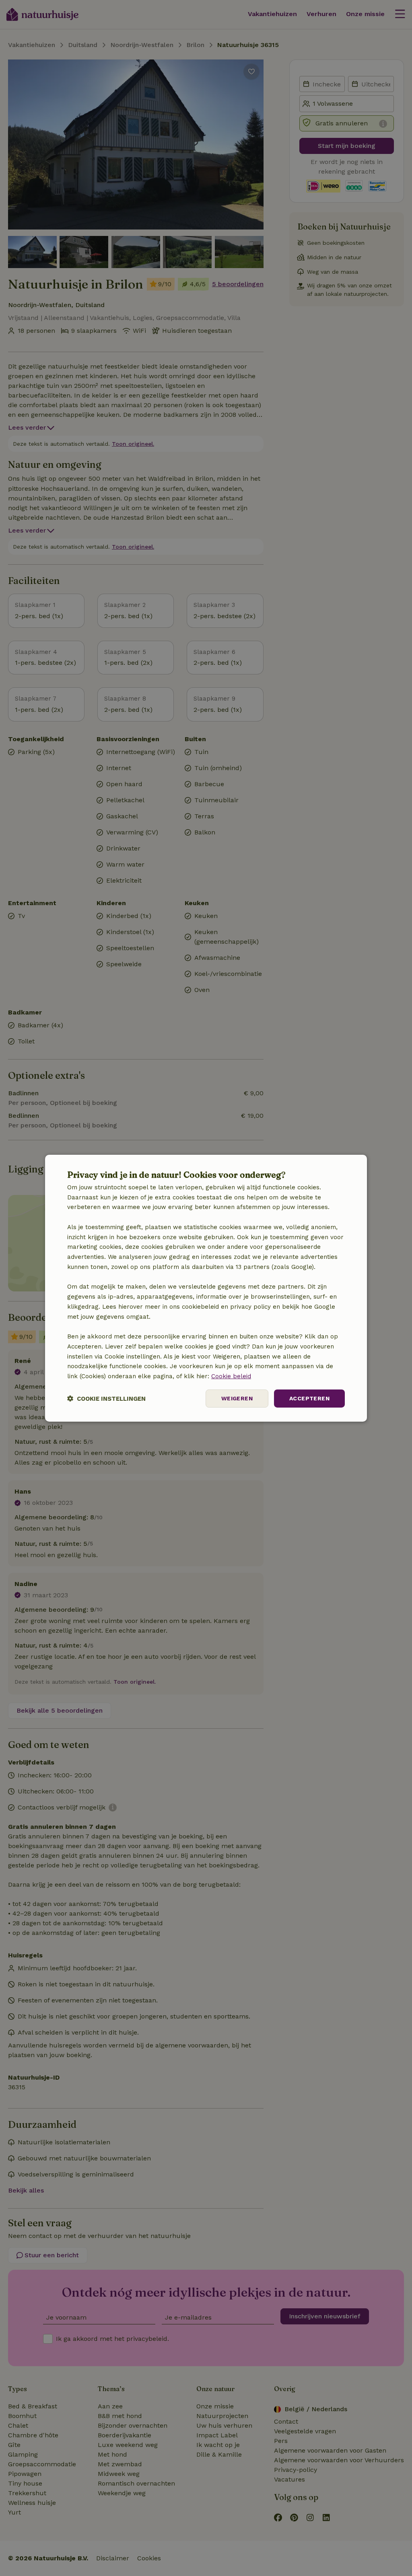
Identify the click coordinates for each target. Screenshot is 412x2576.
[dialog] (206, 1288)
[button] (106, 1399)
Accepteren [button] (309, 1398)
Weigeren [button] (237, 1398)
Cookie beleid (231, 1376)
